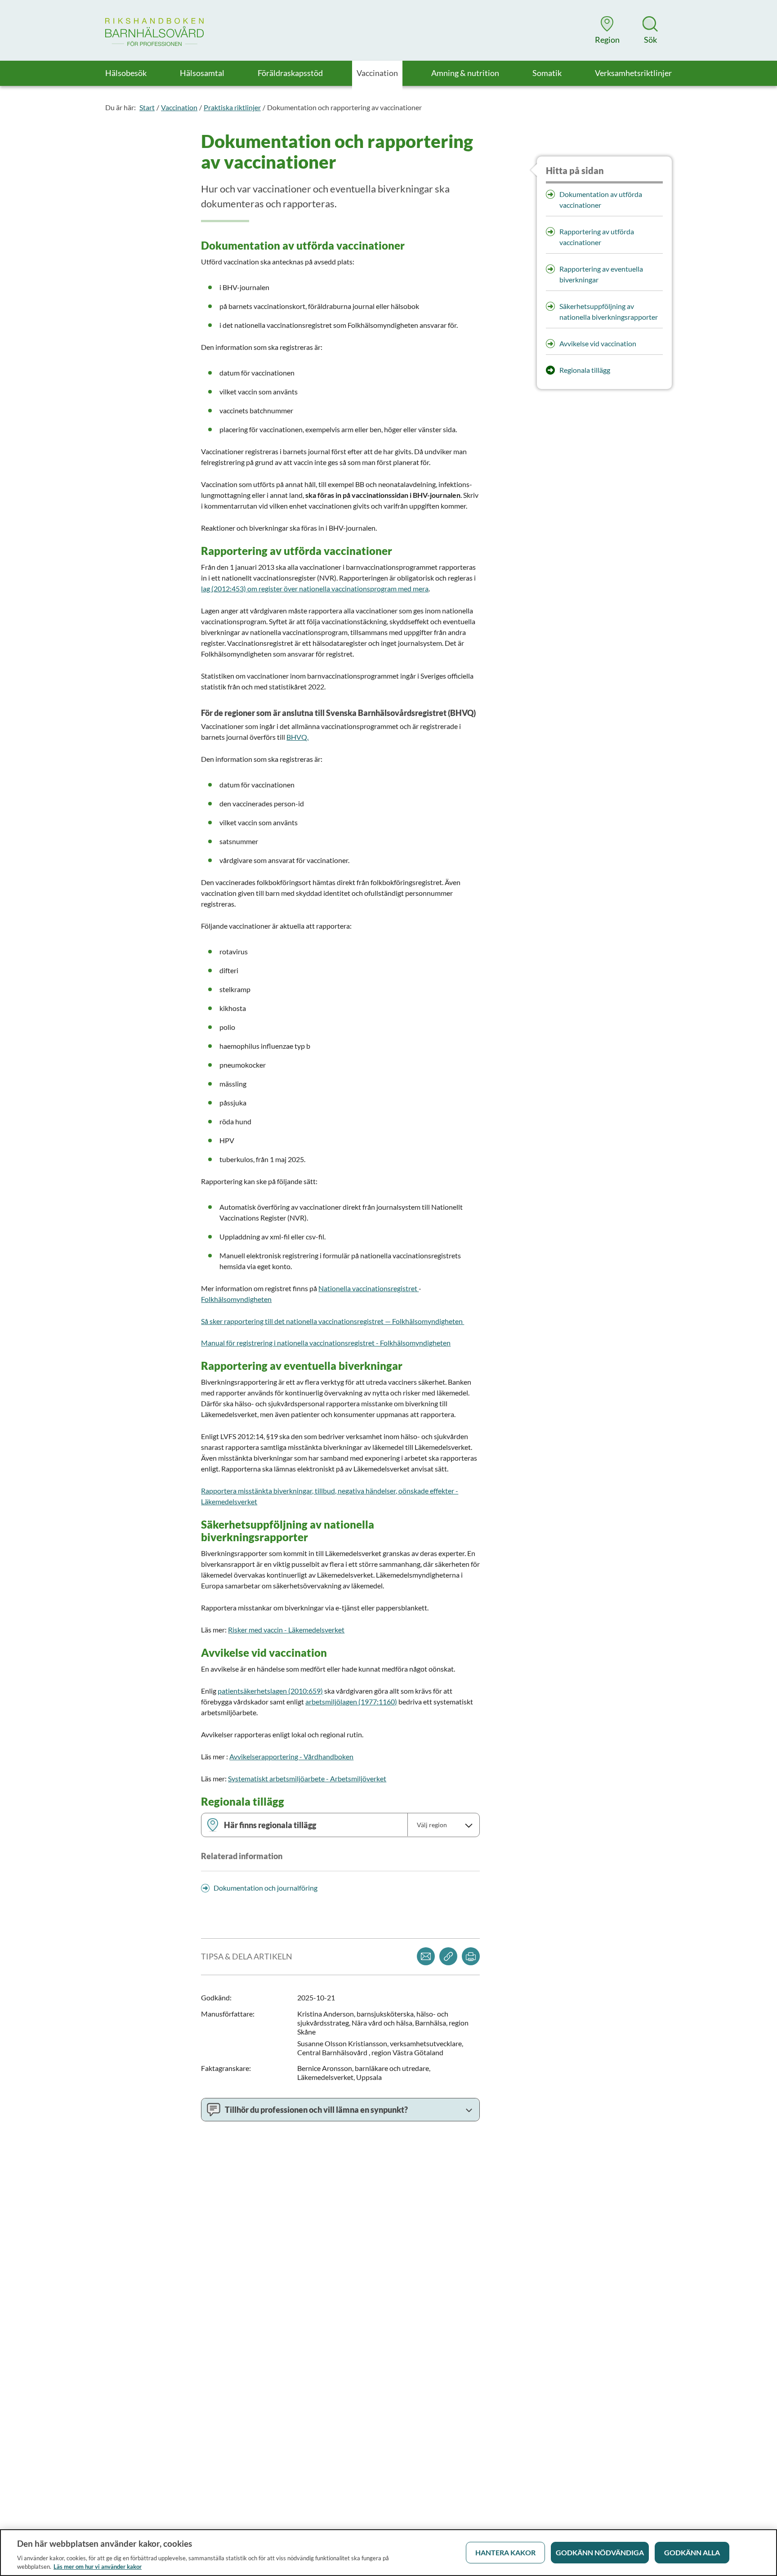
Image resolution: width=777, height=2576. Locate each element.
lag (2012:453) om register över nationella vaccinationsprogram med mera (315, 588)
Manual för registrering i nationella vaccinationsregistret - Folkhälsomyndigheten (326, 1343)
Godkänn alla (692, 2552)
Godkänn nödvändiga (600, 2552)
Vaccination (179, 107)
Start (147, 107)
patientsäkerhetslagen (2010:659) (270, 1691)
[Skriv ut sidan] (471, 1956)
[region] (388, 2553)
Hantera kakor (505, 2552)
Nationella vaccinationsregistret (368, 1288)
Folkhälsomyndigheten (236, 1299)
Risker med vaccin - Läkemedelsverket (286, 1630)
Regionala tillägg (585, 370)
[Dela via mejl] (426, 1956)
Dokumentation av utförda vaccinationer (601, 199)
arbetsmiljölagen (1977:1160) (351, 1702)
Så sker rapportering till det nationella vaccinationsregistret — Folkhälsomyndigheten (333, 1321)
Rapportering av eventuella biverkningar (601, 274)
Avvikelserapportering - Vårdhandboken (291, 1756)
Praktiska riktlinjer (232, 107)
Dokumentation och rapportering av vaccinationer (344, 107)
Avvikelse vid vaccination (598, 343)
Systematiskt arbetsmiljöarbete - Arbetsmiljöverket (307, 1778)
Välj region (432, 1825)
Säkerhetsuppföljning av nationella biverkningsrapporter (609, 311)
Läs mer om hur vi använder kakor (98, 2567)
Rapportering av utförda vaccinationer (597, 237)
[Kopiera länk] (448, 1956)
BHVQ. (297, 737)
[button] (607, 30)
